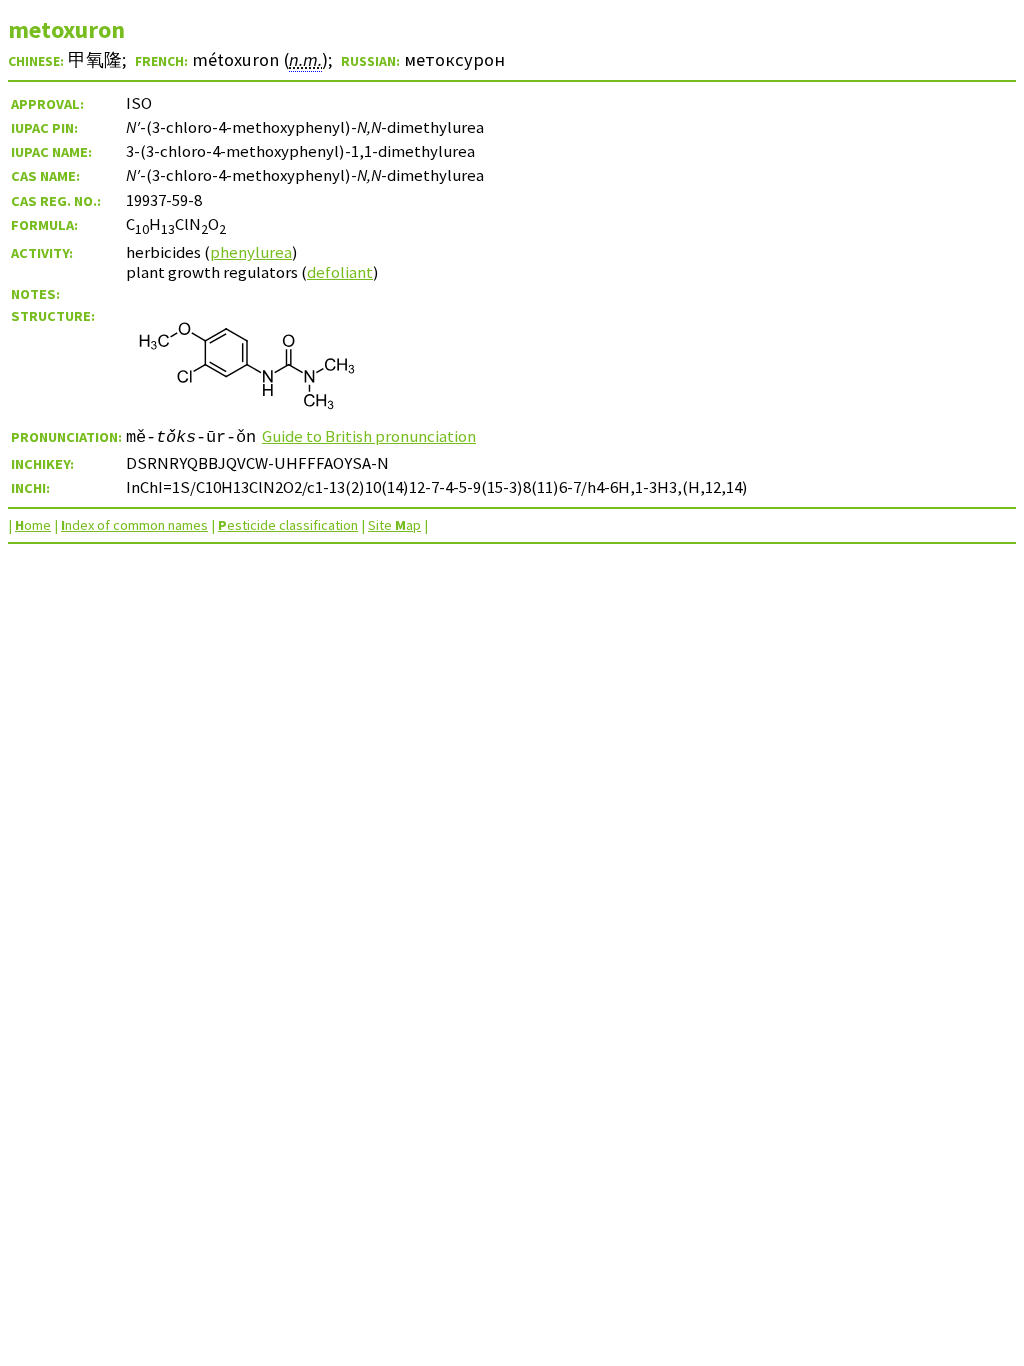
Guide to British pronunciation (369, 436)
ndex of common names (134, 525)
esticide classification (288, 525)
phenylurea (251, 252)
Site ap (394, 525)
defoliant (340, 272)
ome (33, 525)
